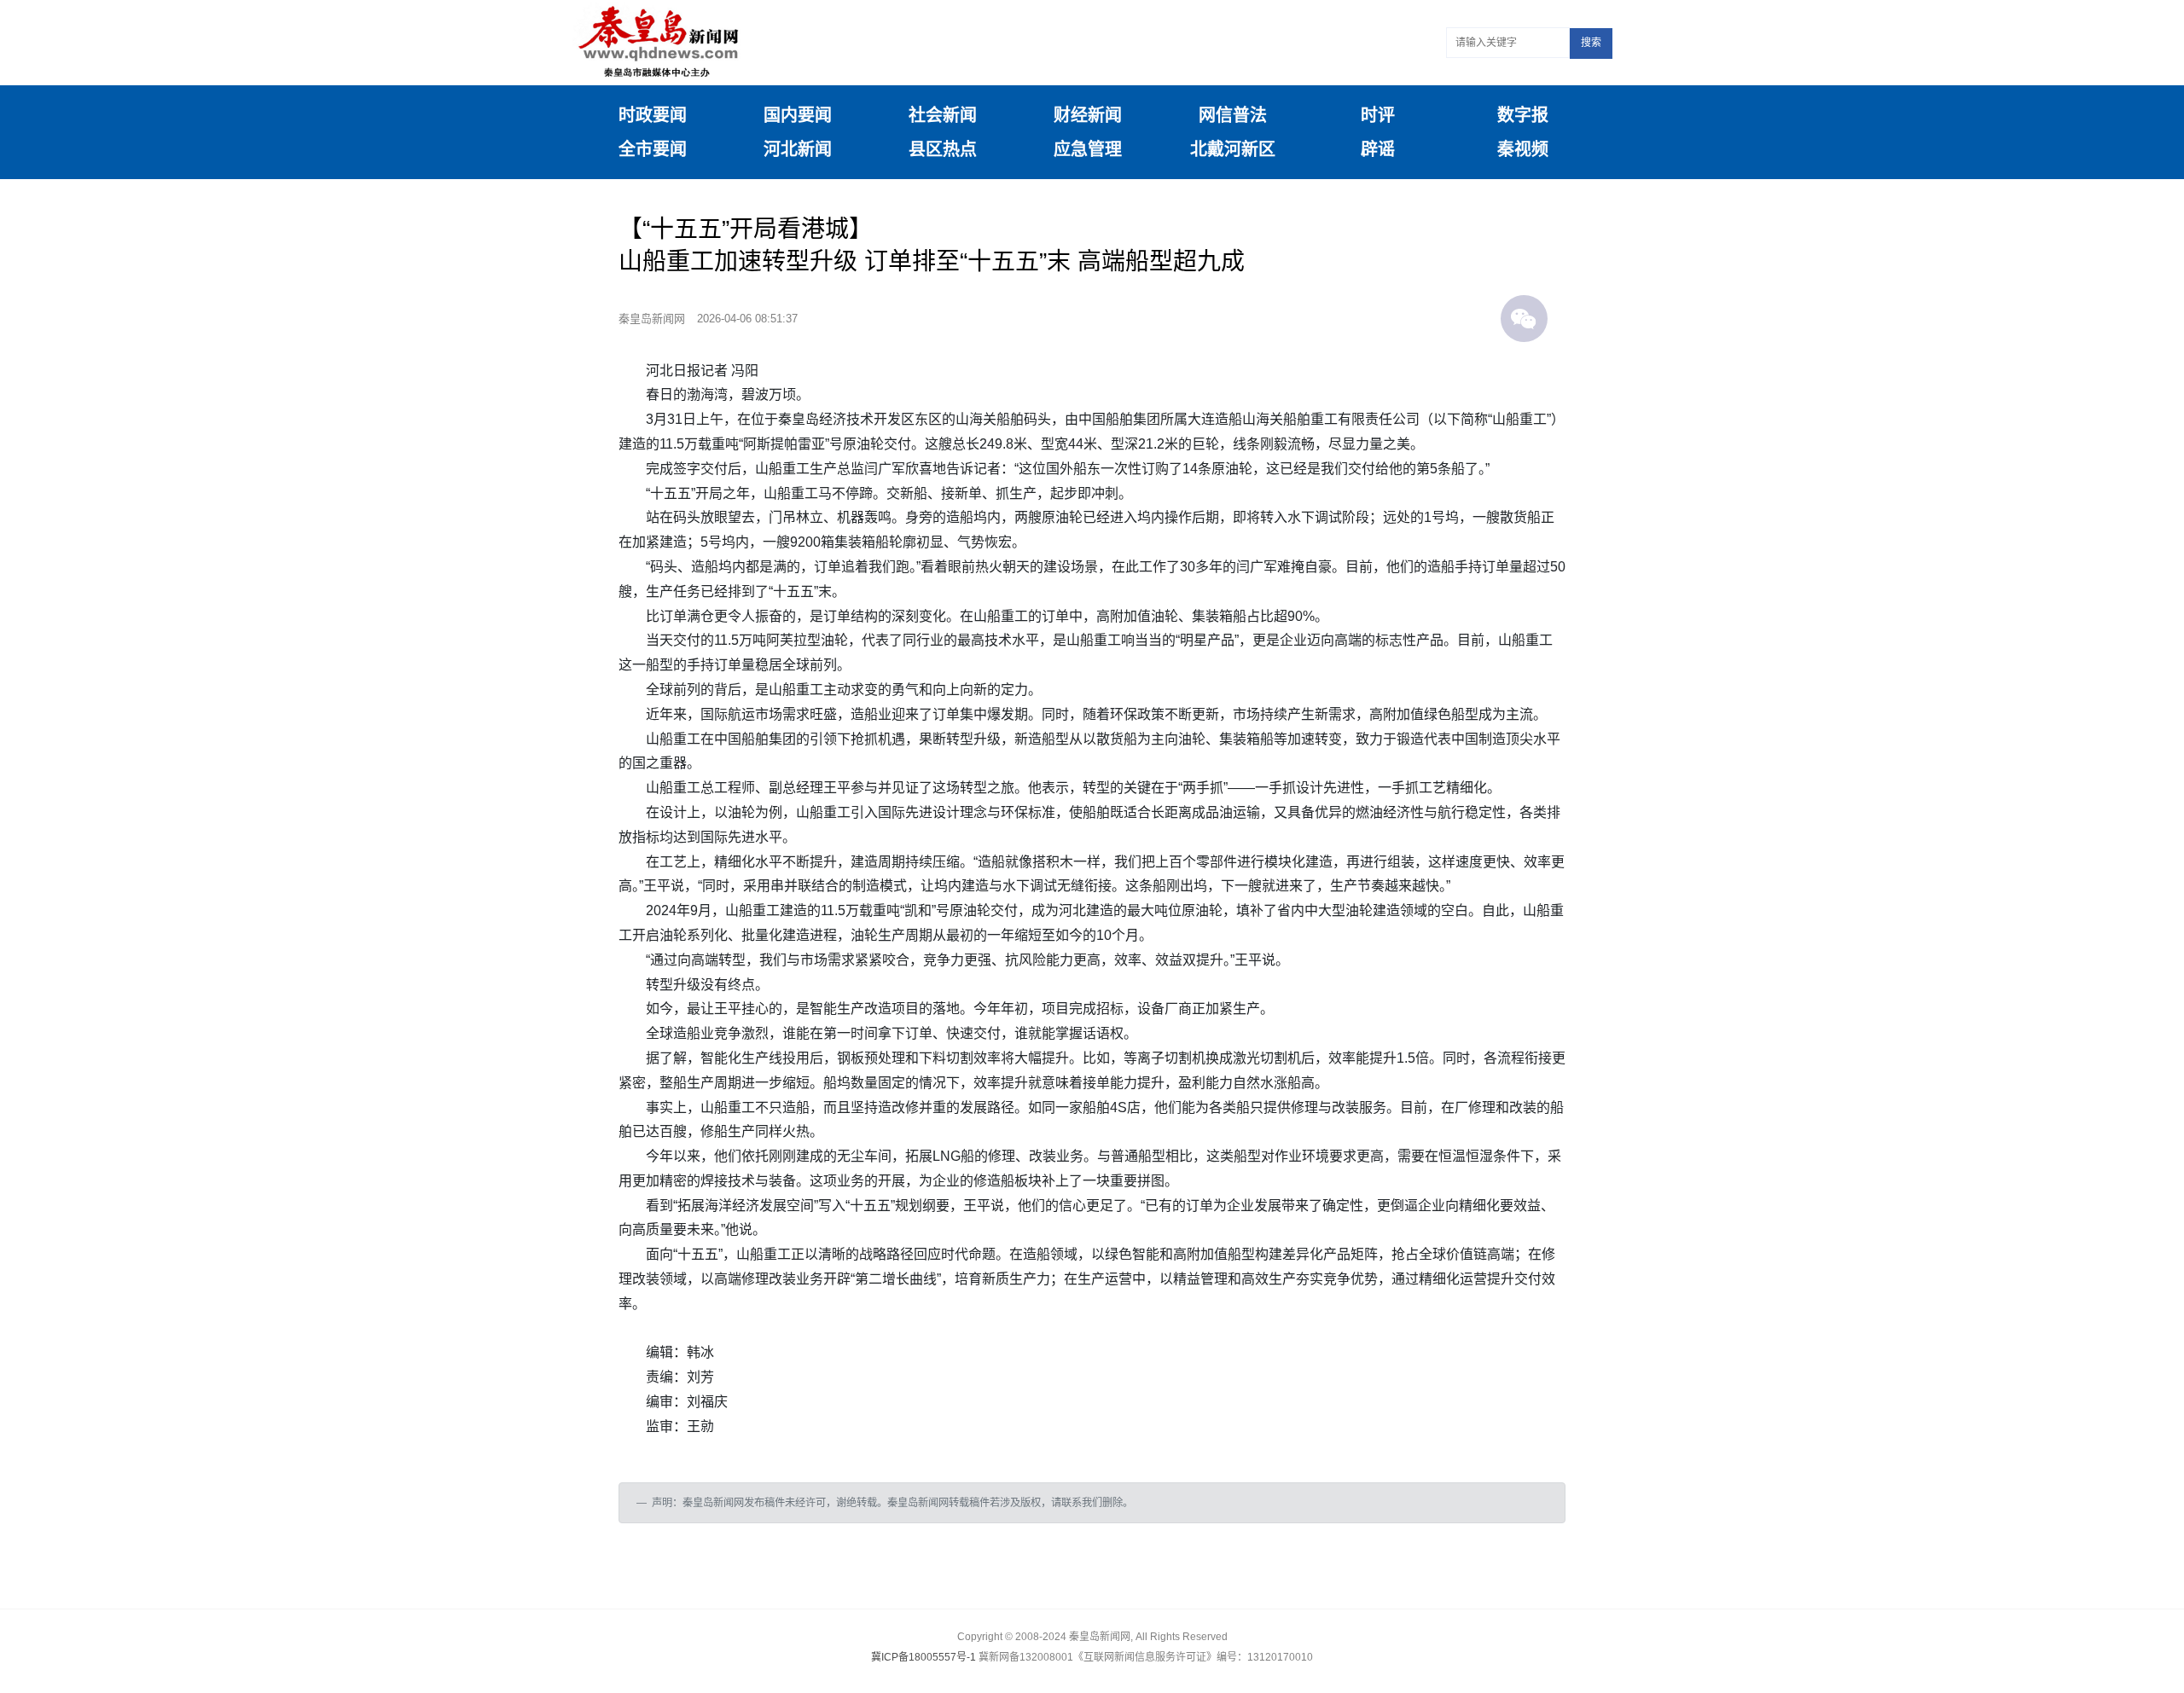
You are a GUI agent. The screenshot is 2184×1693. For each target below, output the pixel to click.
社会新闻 (943, 115)
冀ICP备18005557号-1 (924, 1657)
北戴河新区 (1233, 149)
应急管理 (1088, 149)
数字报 (1523, 115)
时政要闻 (653, 115)
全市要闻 (653, 149)
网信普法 (1233, 115)
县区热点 (943, 149)
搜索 (1591, 43)
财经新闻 (1088, 115)
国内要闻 (798, 115)
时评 (1378, 115)
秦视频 (1523, 149)
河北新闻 (798, 149)
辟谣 (1378, 149)
